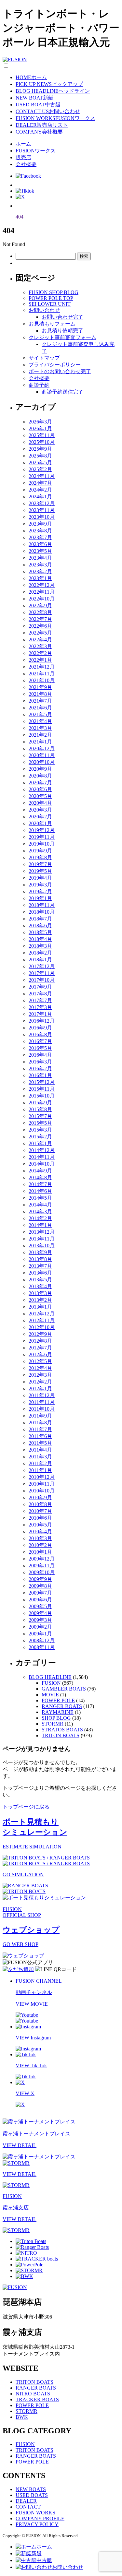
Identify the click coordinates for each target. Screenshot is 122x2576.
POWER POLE (58, 1700)
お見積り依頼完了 (62, 331)
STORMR (53, 1724)
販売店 (23, 157)
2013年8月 (40, 1259)
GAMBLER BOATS (64, 1689)
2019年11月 (42, 837)
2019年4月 (40, 878)
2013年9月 (40, 1252)
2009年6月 (40, 1600)
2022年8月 (40, 612)
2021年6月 (40, 708)
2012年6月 (40, 1354)
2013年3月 (40, 1293)
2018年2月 (40, 953)
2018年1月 (40, 960)
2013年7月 (40, 1266)
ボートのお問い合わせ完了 (60, 371)
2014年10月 (42, 1164)
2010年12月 (42, 1477)
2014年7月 (40, 1184)
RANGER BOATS (62, 1706)
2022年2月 (40, 653)
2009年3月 (40, 1620)
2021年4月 (40, 721)
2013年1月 (40, 1307)
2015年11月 (42, 1089)
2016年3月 (40, 1062)
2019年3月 (40, 885)
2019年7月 (40, 864)
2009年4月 (40, 1613)
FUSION (51, 1683)
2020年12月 (42, 748)
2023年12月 (42, 503)
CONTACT (28, 2507)
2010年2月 (40, 1545)
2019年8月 (40, 857)
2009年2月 (40, 1627)
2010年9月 (40, 1497)
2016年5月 (40, 1048)
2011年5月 (40, 1443)
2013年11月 (42, 1239)
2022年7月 (40, 619)
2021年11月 (42, 674)
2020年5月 (40, 796)
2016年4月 (40, 1055)
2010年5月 (40, 1525)
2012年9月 (40, 1334)
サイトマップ (44, 358)
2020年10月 (42, 762)
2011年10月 (42, 1409)
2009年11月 (42, 1566)
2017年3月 (40, 1007)
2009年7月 (40, 1593)
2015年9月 (40, 1103)
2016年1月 (40, 1075)
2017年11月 (42, 973)
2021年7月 (40, 701)
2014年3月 (40, 1211)
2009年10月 (42, 1572)
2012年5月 (40, 1361)
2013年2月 (40, 1300)
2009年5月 (40, 1606)
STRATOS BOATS (62, 1730)
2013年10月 (42, 1246)
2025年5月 (40, 463)
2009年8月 (40, 1586)
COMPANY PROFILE (40, 2518)
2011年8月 (40, 1423)
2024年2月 (40, 490)
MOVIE (50, 1695)
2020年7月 (40, 783)
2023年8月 (40, 531)
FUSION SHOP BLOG (54, 292)
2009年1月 (40, 1634)
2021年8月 (40, 694)
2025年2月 (40, 469)
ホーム (23, 144)
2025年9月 (40, 449)
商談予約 (39, 385)
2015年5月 (40, 1123)
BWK (22, 2417)
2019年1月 (40, 898)
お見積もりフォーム (52, 324)
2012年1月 (40, 1389)
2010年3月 (40, 1538)
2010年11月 (42, 1484)
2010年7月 (40, 1511)
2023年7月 (40, 537)
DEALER (26, 2501)
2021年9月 (40, 687)
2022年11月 (42, 592)
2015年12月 (42, 1082)
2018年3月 (40, 946)
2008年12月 (42, 1640)
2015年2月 (40, 1137)
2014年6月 (40, 1191)
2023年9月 (40, 524)
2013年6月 (40, 1273)
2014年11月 (42, 1157)
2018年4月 (40, 939)
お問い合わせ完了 (62, 317)
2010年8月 (40, 1504)
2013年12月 (42, 1232)
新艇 (36, 2553)
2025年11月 (42, 435)
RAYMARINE (58, 1712)
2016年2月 (40, 1068)
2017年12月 (42, 966)
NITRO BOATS (33, 2394)
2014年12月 (42, 1150)
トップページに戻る (26, 1807)
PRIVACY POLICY (37, 2524)
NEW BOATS (31, 2489)
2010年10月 (42, 1491)
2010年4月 (40, 1531)
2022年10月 (42, 599)
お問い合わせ (44, 310)
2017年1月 (40, 1014)
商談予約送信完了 (62, 392)
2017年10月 (42, 980)
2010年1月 (40, 1552)
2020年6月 (40, 789)
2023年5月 (40, 551)
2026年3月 (40, 422)
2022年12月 (42, 585)
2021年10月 (42, 680)
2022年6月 (40, 626)
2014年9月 (40, 1171)
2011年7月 (40, 1429)
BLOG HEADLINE (50, 1677)
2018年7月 (40, 919)
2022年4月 (40, 640)
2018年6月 (40, 926)
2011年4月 (40, 1450)
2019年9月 (40, 851)
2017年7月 (40, 1000)
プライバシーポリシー (55, 365)
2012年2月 (40, 1382)
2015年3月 (40, 1130)
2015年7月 (40, 1116)
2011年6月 (40, 1436)
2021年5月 (40, 714)
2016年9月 (40, 1028)
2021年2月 (40, 735)
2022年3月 (40, 646)
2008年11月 (42, 1647)
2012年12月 (42, 1314)
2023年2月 (40, 571)
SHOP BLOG (56, 1718)
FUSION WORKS (35, 2513)
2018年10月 (42, 912)
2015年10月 (42, 1096)
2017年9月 (40, 987)
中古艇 (44, 2560)
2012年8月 (40, 1341)
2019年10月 (42, 844)
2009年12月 (42, 1559)
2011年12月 (42, 1395)
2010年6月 (40, 1518)
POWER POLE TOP (51, 298)
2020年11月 (42, 755)
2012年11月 (42, 1320)
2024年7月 (40, 483)
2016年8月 (40, 1034)
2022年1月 (40, 660)
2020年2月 (40, 817)
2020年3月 (40, 810)
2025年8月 (40, 456)
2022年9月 (40, 605)
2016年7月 (40, 1041)
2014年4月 (40, 1205)
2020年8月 (40, 776)
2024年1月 (40, 497)
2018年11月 (42, 905)
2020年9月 (40, 769)
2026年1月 (40, 428)
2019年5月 (40, 871)
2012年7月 (40, 1348)
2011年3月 (40, 1457)
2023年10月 (42, 517)
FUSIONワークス (36, 151)
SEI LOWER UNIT (50, 304)
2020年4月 (40, 803)
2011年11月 (42, 1402)
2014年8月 (40, 1177)
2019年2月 (40, 891)
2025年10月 (42, 442)
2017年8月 (40, 994)
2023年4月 (40, 558)
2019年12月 (42, 830)
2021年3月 (40, 728)
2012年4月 (40, 1368)
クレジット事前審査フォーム (62, 337)
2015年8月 (40, 1109)
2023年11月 (42, 510)
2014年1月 (40, 1225)
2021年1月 (40, 742)
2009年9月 (40, 1579)
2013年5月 (40, 1280)
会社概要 (26, 164)
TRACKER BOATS (37, 2399)
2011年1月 (40, 1470)
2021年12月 (42, 667)
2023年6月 (40, 544)
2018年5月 (40, 932)
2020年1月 (40, 823)
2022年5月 (40, 633)
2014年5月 (40, 1198)
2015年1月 (40, 1143)
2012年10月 (42, 1327)
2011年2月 (40, 1463)
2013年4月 (40, 1286)
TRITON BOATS (61, 1735)
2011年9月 (40, 1416)
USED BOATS (32, 2495)
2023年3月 (40, 565)
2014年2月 (40, 1218)
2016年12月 (42, 1021)
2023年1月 (40, 578)
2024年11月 (42, 476)
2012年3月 (40, 1375)
